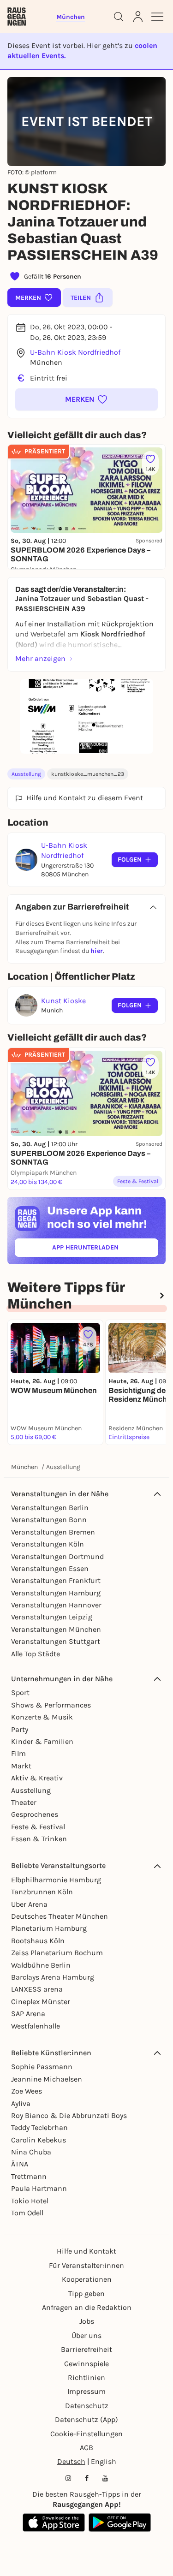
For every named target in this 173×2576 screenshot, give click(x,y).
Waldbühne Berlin (41, 1965)
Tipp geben (86, 2293)
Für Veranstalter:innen (86, 2265)
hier (97, 951)
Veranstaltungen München (56, 1629)
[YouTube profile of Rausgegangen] (105, 2478)
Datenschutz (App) (86, 2419)
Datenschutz (87, 2406)
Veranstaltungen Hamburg (56, 1593)
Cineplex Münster (41, 2002)
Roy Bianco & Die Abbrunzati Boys (69, 2115)
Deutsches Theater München (60, 1916)
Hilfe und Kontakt (86, 2251)
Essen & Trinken (39, 1839)
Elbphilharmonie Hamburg (56, 1880)
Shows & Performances (51, 1705)
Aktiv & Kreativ (37, 1778)
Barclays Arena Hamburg (53, 1977)
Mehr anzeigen (40, 658)
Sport (20, 1693)
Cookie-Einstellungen (86, 2434)
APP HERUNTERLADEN (105, 1249)
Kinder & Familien (42, 1741)
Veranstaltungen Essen (50, 1568)
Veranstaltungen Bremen (53, 1532)
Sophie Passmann (42, 2067)
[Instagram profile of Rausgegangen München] (68, 2478)
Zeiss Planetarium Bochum (57, 1953)
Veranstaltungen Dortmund (57, 1556)
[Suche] (119, 17)
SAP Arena (28, 2014)
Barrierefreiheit (86, 2349)
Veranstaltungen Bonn (49, 1520)
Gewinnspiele (86, 2364)
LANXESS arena (37, 1989)
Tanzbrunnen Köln (42, 1892)
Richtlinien (86, 2377)
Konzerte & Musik (42, 1717)
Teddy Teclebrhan (39, 2127)
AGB (86, 2448)
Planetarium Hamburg (49, 1928)
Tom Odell (27, 2213)
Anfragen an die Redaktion (87, 2307)
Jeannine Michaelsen (47, 2079)
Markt (21, 1766)
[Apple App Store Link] (54, 2522)
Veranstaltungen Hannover (56, 1605)
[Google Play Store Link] (120, 2522)
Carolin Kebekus (39, 2140)
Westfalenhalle (36, 2026)
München (24, 1467)
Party (20, 1729)
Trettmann (29, 2176)
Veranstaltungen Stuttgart (56, 1641)
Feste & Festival (38, 1827)
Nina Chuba (31, 2152)
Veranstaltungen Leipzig (52, 1617)
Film (18, 1753)
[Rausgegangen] (17, 17)
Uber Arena (29, 1904)
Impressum (86, 2391)
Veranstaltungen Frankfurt (56, 1580)
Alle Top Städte (36, 1654)
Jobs (87, 2321)
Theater (24, 1802)
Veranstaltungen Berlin (50, 1508)
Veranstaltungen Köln (48, 1544)
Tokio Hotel (30, 2201)
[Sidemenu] (157, 17)
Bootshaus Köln (38, 1941)
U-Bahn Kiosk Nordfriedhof (75, 352)
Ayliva (21, 2103)
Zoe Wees (27, 2091)
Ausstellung (26, 774)
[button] (86, 399)
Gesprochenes (35, 1814)
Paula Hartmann (39, 2188)
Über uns (86, 2335)
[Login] (138, 17)
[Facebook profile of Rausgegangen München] (87, 2478)
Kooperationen (87, 2279)
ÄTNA (20, 2164)
